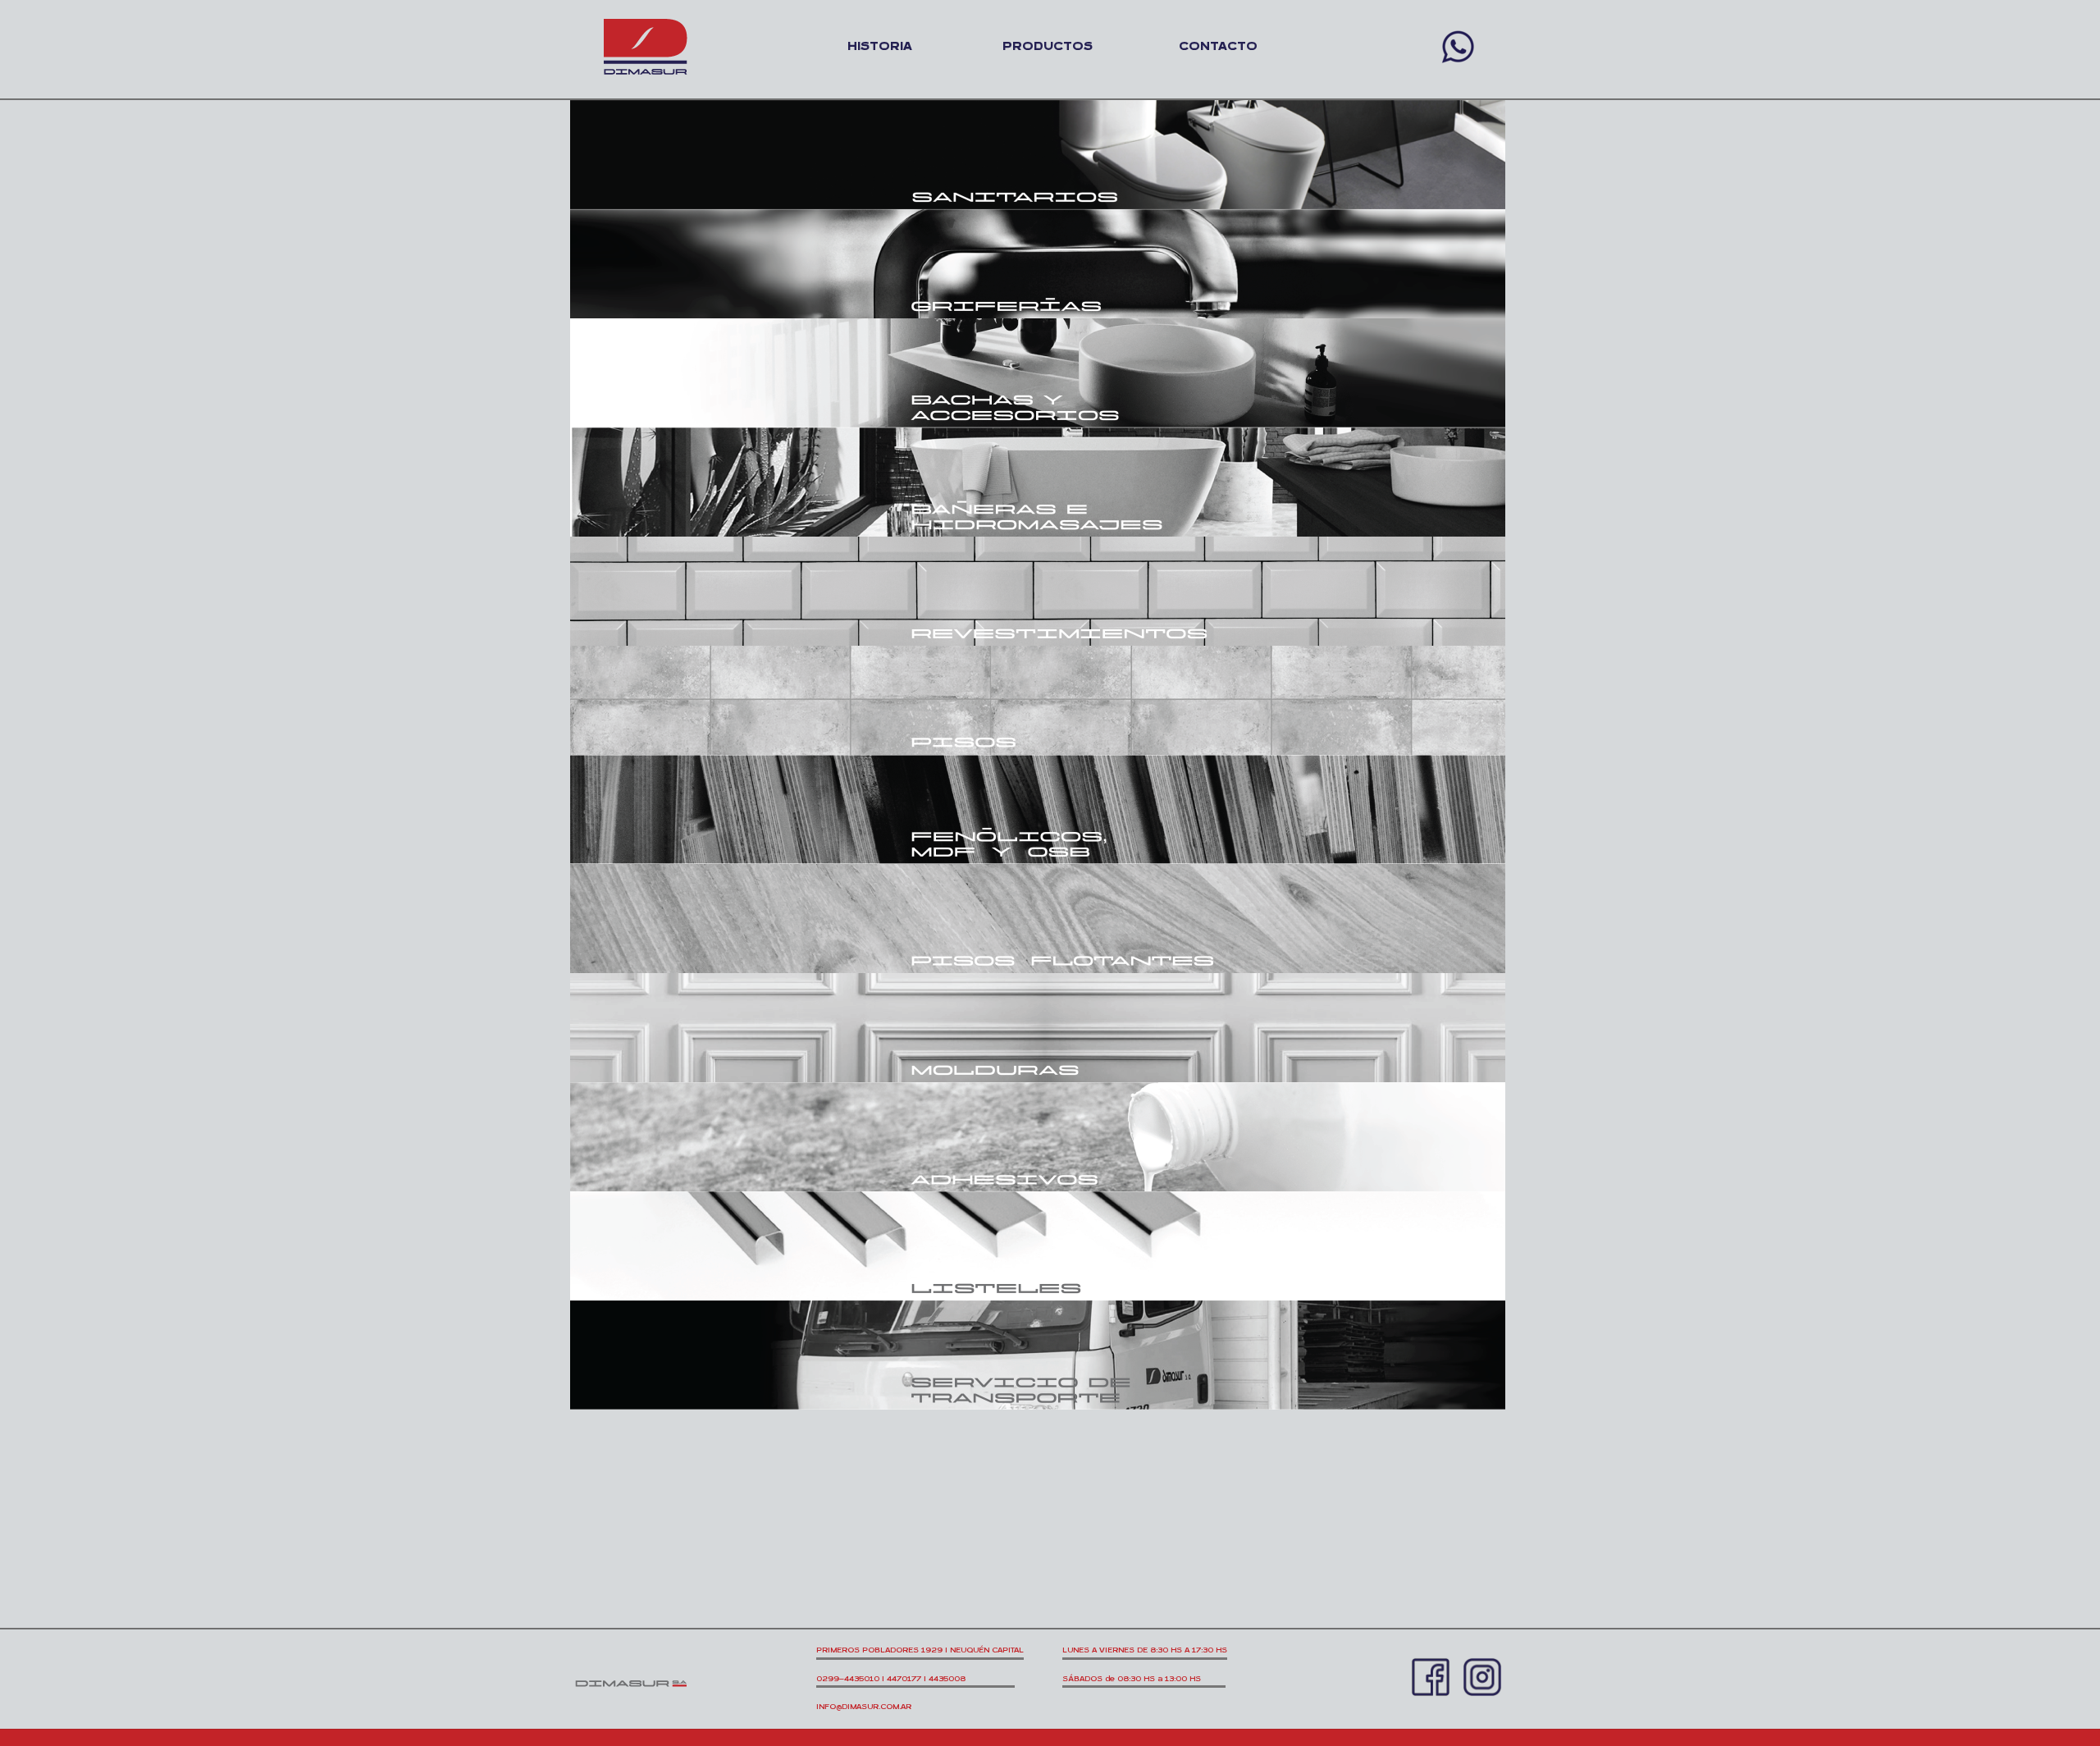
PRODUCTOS (1048, 46)
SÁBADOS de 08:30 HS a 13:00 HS (1144, 1679)
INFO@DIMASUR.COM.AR (864, 1707)
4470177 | (908, 1679)
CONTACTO (1218, 46)
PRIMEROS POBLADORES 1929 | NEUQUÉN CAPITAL (920, 1650)
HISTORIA (880, 46)
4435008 (972, 1679)
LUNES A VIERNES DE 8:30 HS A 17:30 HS (1145, 1650)
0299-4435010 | (851, 1679)
